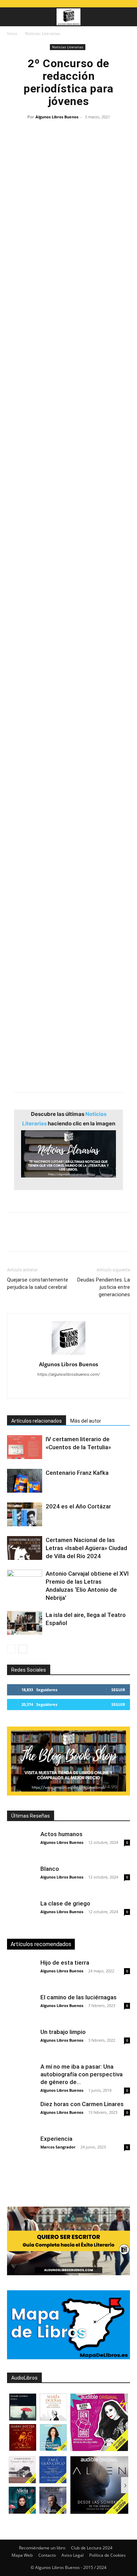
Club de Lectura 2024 (92, 2548)
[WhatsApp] (63, 1237)
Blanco (50, 1869)
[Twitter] (30, 1237)
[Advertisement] (68, 979)
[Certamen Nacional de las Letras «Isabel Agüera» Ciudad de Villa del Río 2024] (25, 1548)
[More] (128, 1237)
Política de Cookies (107, 2555)
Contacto (47, 2555)
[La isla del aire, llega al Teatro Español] (25, 1623)
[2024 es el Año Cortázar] (25, 1515)
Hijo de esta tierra (65, 1963)
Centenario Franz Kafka (77, 1473)
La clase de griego (65, 1903)
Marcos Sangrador (58, 2147)
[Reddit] (83, 1388)
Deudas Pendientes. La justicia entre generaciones (104, 1287)
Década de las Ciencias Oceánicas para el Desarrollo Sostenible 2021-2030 (64, 409)
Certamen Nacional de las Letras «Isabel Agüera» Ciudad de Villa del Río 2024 (86, 1548)
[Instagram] (39, 1388)
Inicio (12, 33)
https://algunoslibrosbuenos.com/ (68, 1374)
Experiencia (56, 2139)
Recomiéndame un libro (42, 2548)
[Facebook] (14, 1237)
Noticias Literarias (43, 33)
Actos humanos (61, 1834)
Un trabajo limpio (63, 2032)
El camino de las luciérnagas (79, 1997)
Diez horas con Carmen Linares (82, 2104)
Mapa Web (22, 2555)
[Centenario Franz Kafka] (25, 1481)
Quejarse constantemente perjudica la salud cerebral (38, 1283)
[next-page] (23, 1649)
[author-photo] (68, 1355)
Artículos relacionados (37, 1421)
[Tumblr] (111, 1237)
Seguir (118, 1690)
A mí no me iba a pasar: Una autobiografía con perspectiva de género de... (81, 2074)
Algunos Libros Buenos (57, 117)
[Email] (95, 1237)
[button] (12, 17)
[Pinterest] (46, 1237)
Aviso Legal (73, 2555)
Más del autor (86, 1421)
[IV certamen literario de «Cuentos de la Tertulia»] (25, 1447)
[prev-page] (11, 1649)
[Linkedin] (79, 1237)
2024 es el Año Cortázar (78, 1506)
